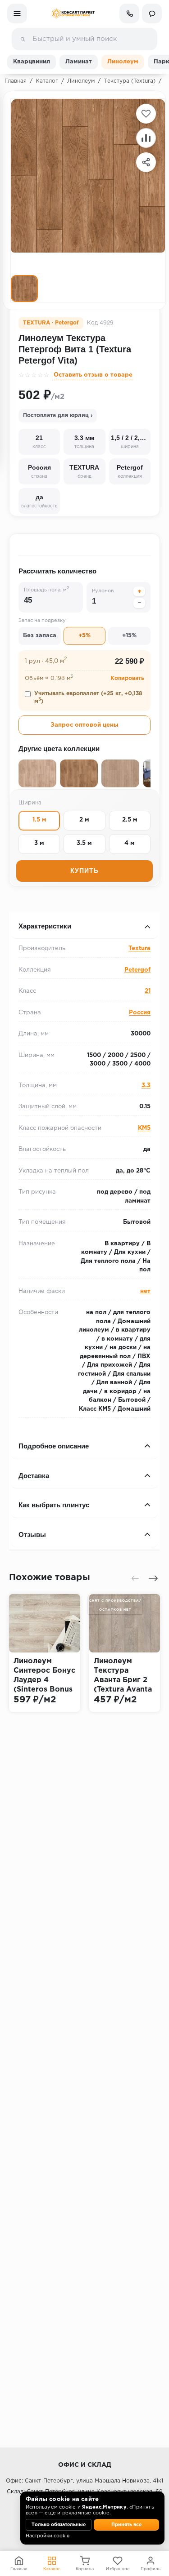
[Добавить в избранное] (146, 114)
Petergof (137, 970)
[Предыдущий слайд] (135, 1578)
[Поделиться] (146, 162)
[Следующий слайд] (153, 1578)
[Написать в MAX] (152, 13)
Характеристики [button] (45, 926)
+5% (84, 636)
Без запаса (40, 636)
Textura (139, 948)
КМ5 (144, 1128)
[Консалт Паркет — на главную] (73, 13)
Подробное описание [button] (54, 1446)
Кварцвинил (32, 62)
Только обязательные (59, 2525)
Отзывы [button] (32, 1534)
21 (148, 991)
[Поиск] (23, 39)
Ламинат (79, 62)
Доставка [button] (34, 1476)
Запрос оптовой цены (84, 725)
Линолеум (123, 62)
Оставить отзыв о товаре (93, 375)
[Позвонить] (129, 13)
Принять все (126, 2525)
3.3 (146, 1086)
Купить (84, 871)
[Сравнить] (146, 138)
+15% (129, 636)
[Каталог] (17, 13)
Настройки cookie (48, 2536)
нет (145, 1291)
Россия (140, 1013)
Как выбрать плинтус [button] (54, 1505)
